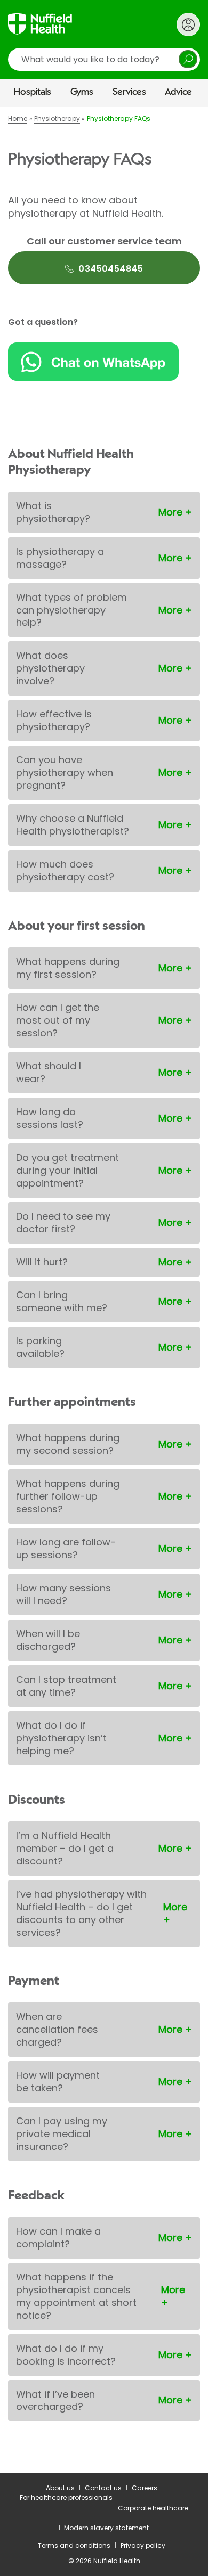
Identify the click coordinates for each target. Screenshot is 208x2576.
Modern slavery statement (106, 2528)
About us (60, 2488)
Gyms (82, 92)
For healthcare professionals (66, 2497)
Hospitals (33, 92)
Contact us (103, 2488)
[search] (104, 59)
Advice (178, 92)
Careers (145, 2488)
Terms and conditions (74, 2545)
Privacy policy (143, 2545)
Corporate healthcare (153, 2508)
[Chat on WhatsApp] (104, 362)
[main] (104, 1290)
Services (129, 92)
